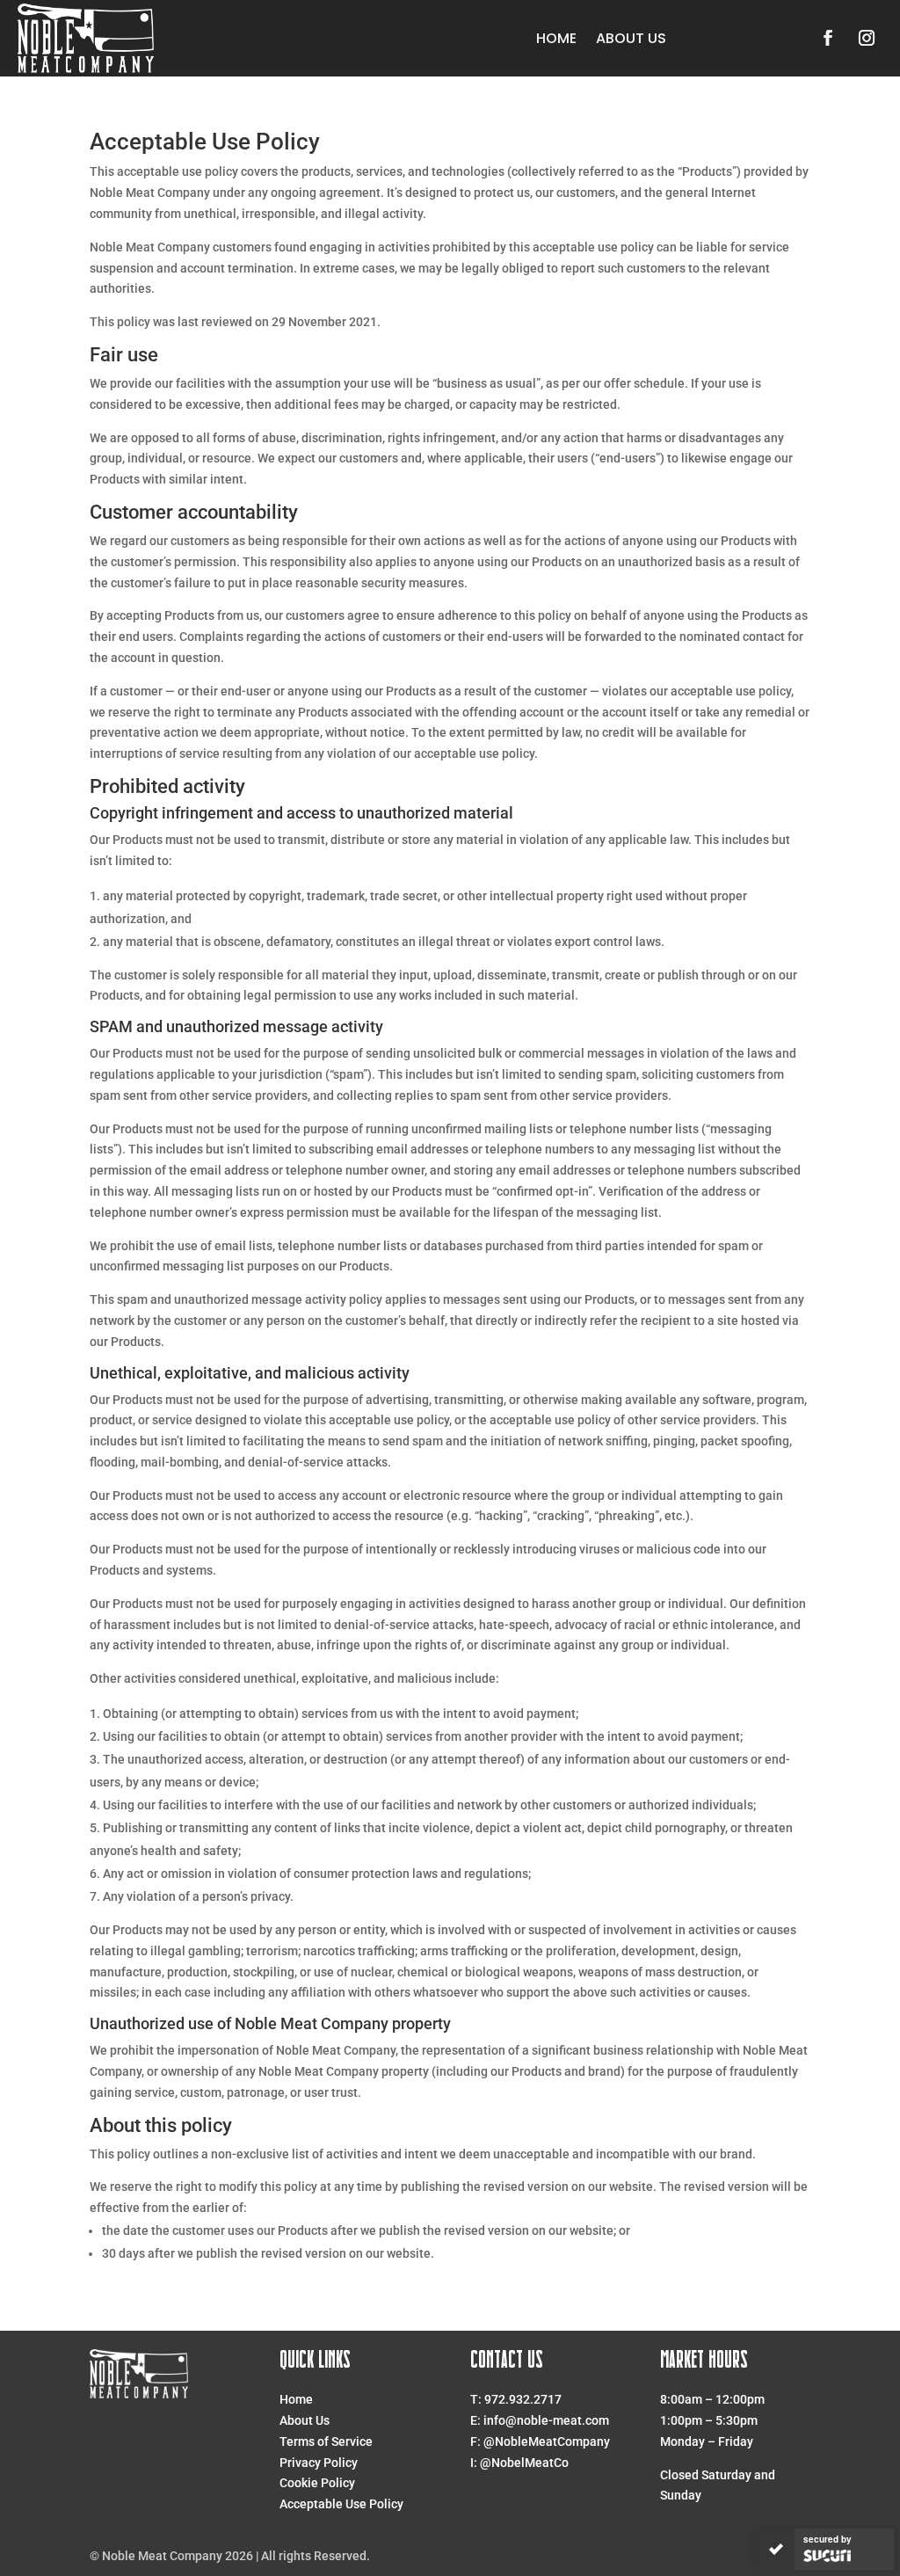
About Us (631, 38)
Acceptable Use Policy (341, 2504)
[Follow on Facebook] (828, 38)
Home (556, 38)
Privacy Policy (319, 2463)
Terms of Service (326, 2441)
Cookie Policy (317, 2483)
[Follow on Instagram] (867, 38)
